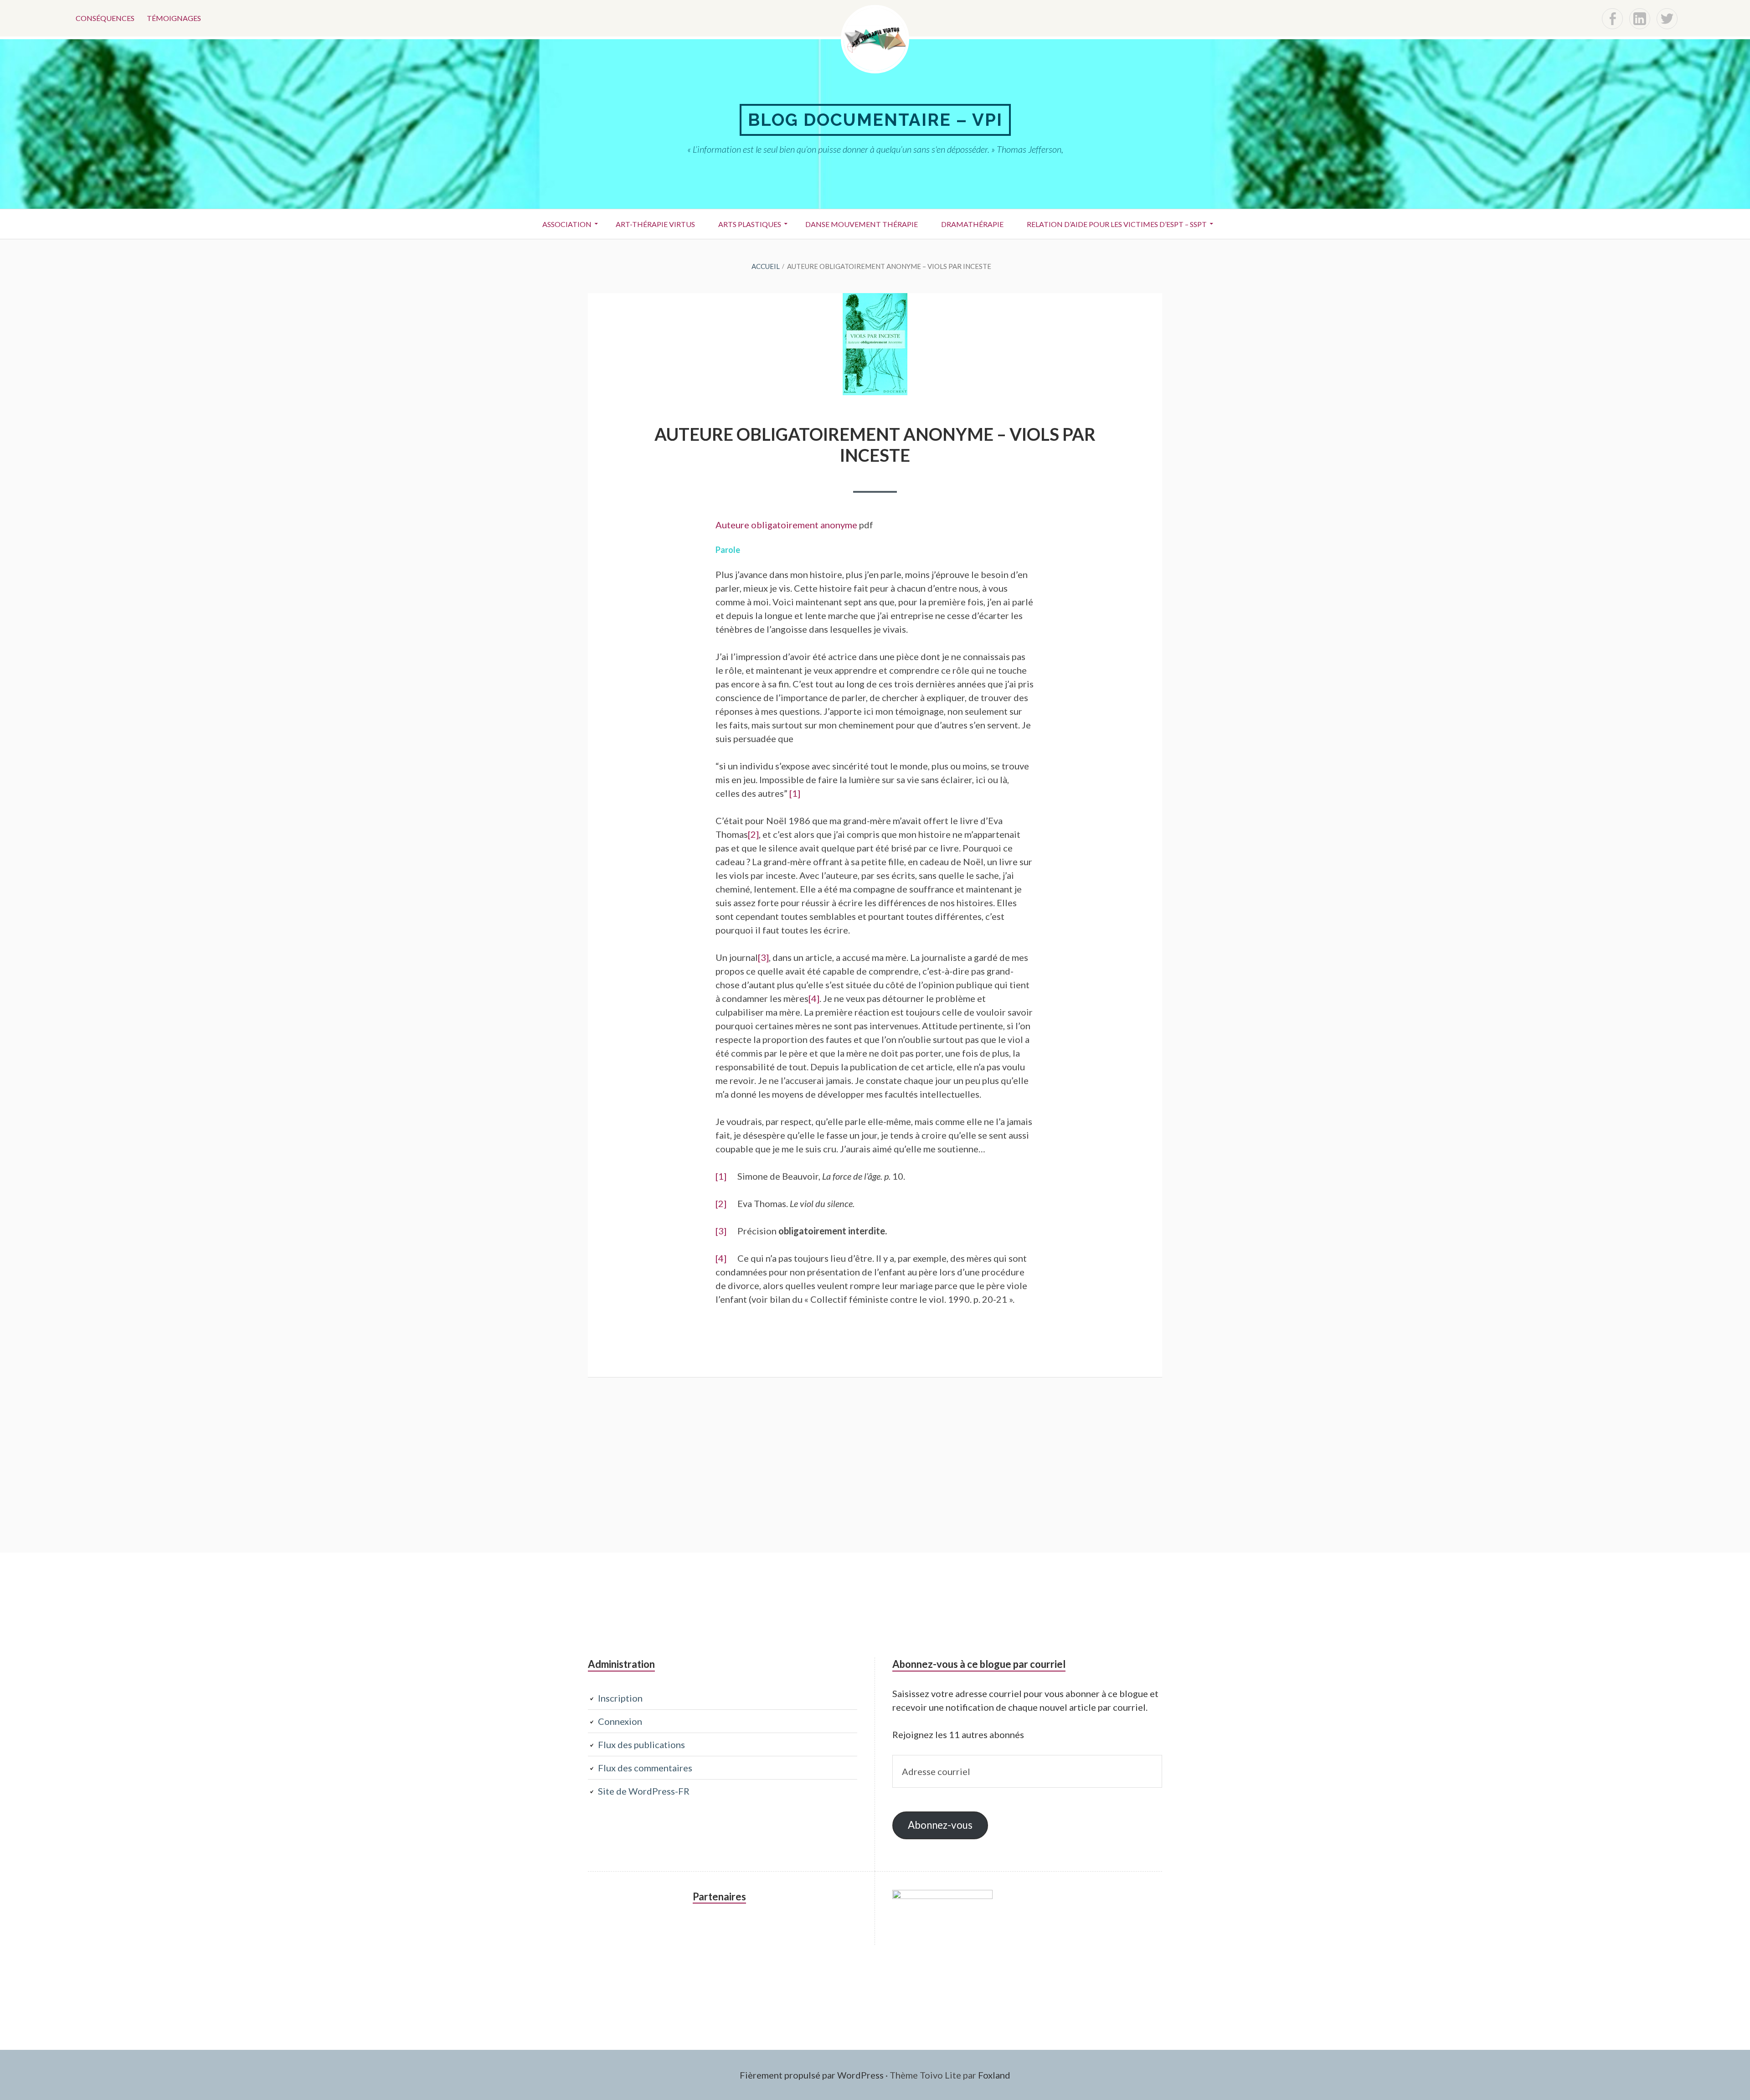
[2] (753, 834)
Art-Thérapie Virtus (655, 224)
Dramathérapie (972, 224)
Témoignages (174, 18)
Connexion (620, 1721)
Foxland (994, 2075)
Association (567, 224)
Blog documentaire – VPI (875, 120)
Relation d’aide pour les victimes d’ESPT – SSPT (1117, 224)
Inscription (620, 1698)
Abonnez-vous (940, 1825)
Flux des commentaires (645, 1768)
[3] (763, 957)
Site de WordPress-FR (644, 1791)
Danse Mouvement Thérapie (862, 224)
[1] (795, 793)
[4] (814, 998)
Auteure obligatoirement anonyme (786, 525)
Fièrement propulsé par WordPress (812, 2075)
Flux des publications (641, 1744)
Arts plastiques (750, 224)
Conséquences (105, 18)
